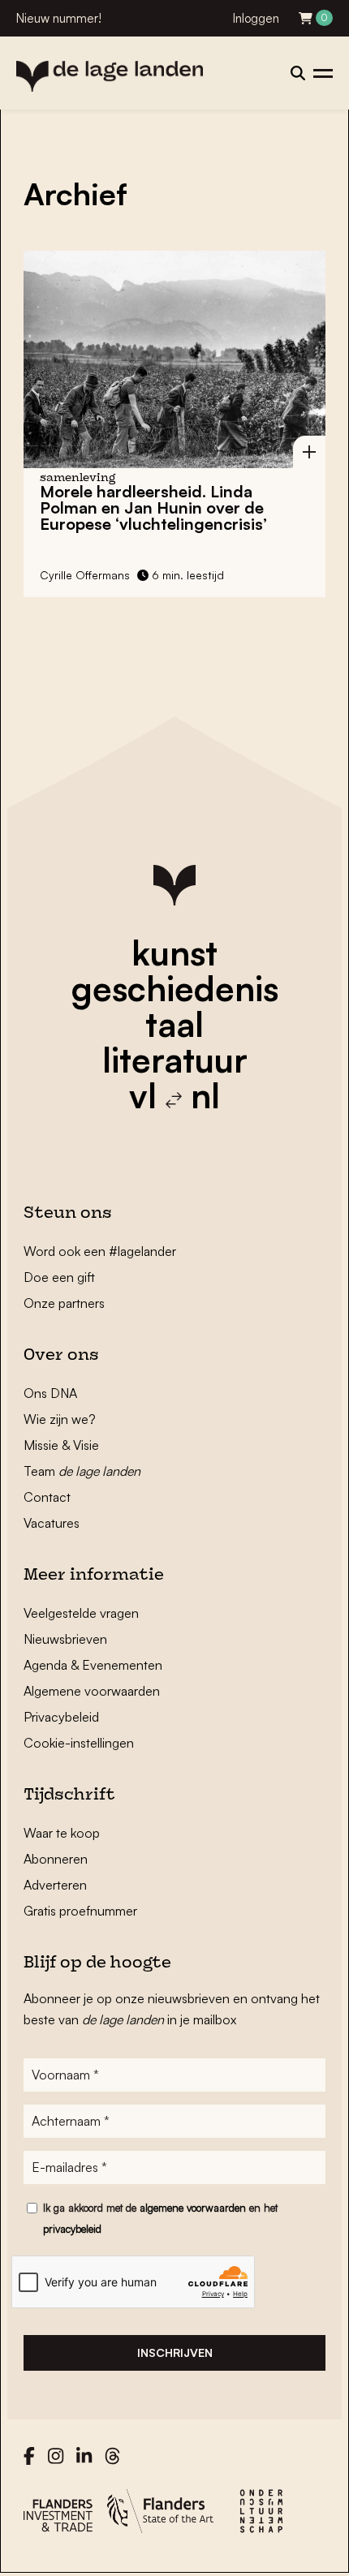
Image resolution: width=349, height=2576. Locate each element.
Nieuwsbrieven (65, 1639)
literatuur (175, 1060)
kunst (174, 953)
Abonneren (56, 1859)
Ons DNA (50, 1393)
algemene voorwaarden (193, 2208)
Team (82, 1471)
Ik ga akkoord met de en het (160, 2218)
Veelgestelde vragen (81, 1613)
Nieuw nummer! (59, 18)
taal (174, 1024)
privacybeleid (72, 2229)
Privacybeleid (61, 1717)
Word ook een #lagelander (100, 1251)
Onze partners (64, 1303)
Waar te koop (62, 1833)
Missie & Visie (61, 1445)
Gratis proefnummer (80, 1911)
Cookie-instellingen (79, 1743)
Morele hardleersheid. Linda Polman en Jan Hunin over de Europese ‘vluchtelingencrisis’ (153, 507)
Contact (47, 1497)
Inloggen (256, 18)
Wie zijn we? (60, 1419)
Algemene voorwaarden (92, 1691)
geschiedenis (175, 988)
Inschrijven (175, 2352)
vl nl (174, 1095)
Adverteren (55, 1885)
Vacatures (52, 1523)
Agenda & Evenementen (93, 1665)
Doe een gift (59, 1277)
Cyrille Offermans (85, 575)
